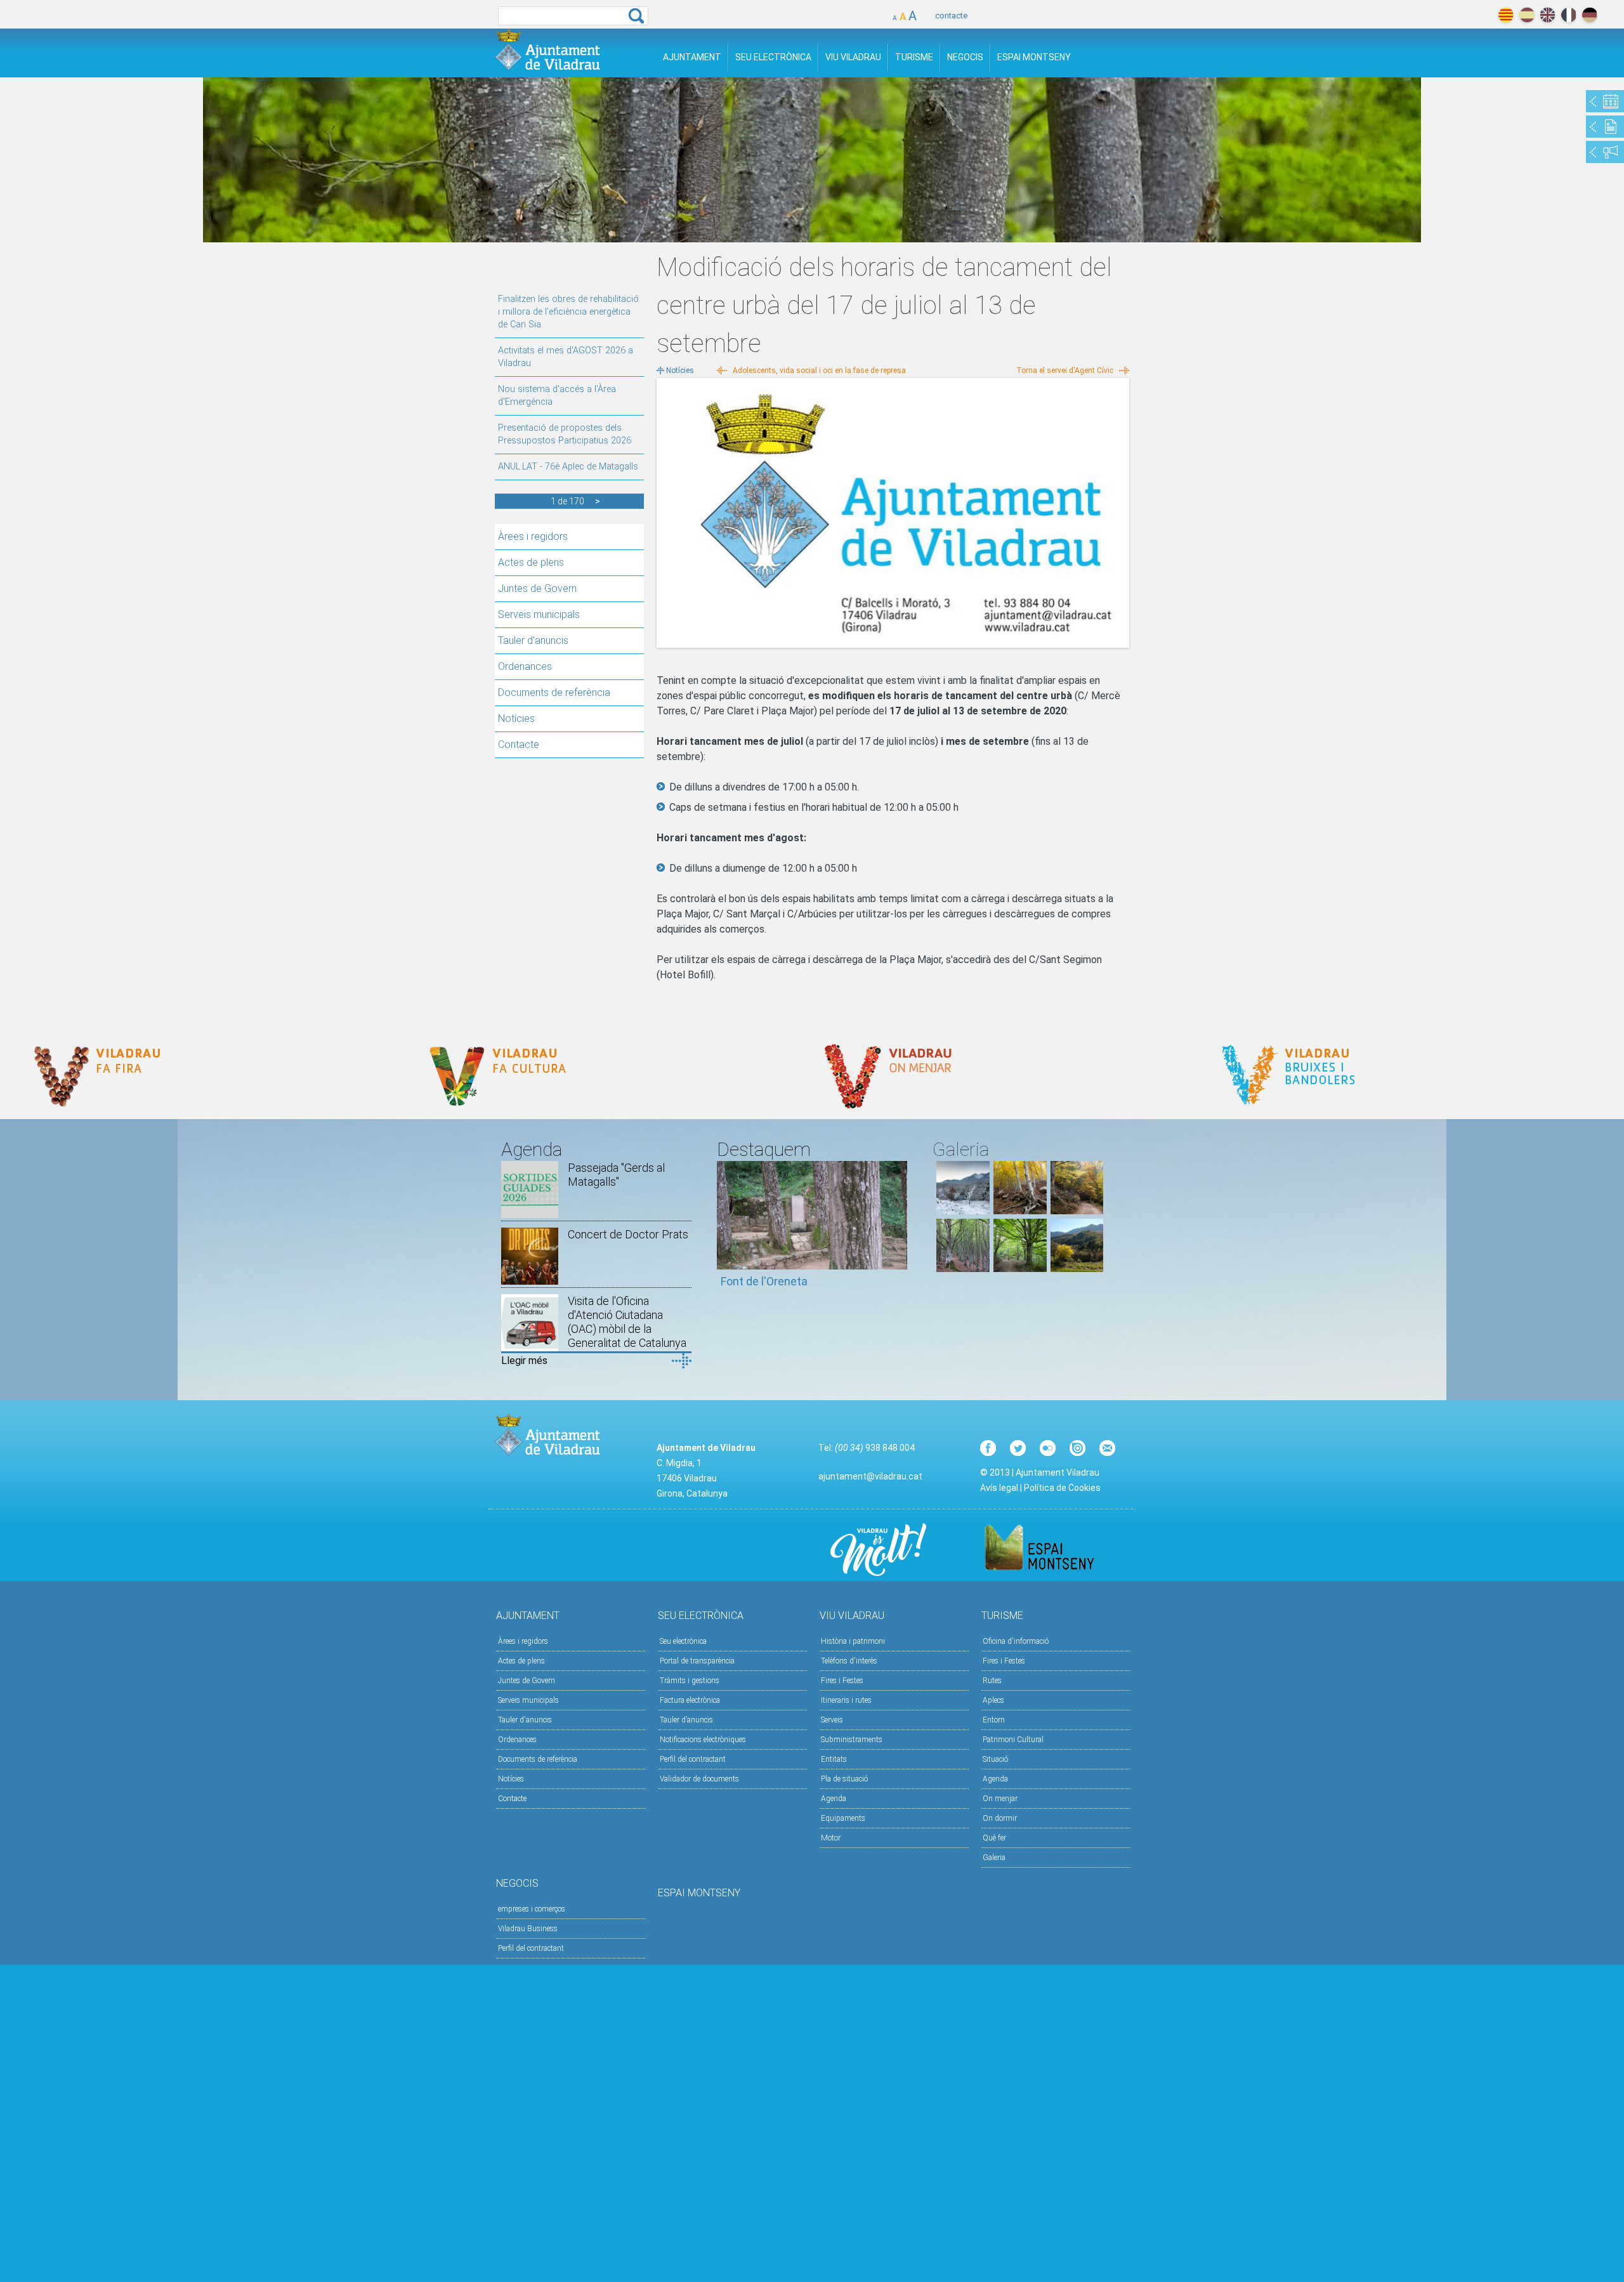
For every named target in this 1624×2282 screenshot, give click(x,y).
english (1548, 15)
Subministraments (852, 1740)
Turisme (914, 57)
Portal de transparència (697, 1661)
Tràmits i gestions (690, 1681)
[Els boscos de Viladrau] (1020, 1211)
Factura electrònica (690, 1700)
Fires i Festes (842, 1681)
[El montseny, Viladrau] (963, 1211)
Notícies (516, 718)
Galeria (994, 1858)
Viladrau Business (528, 1929)
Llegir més (524, 1361)
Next (898, 1231)
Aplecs (993, 1700)
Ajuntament (692, 57)
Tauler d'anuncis (533, 640)
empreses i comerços (532, 1909)
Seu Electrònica (773, 57)
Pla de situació (844, 1779)
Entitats (834, 1759)
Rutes (992, 1681)
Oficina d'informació (1016, 1641)
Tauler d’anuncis (686, 1720)
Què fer (994, 1838)
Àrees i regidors (533, 536)
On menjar (1000, 1799)
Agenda (834, 1799)
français (1568, 15)
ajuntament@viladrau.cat (870, 1476)
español (1527, 15)
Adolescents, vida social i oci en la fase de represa (819, 370)
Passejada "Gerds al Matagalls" (616, 1175)
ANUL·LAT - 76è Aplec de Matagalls (568, 467)
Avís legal (999, 1488)
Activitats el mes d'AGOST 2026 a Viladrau (566, 357)
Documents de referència (554, 692)
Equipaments (843, 1818)
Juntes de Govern (537, 588)
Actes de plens (531, 562)
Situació (995, 1759)
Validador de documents (699, 1779)
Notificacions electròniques (703, 1740)
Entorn (994, 1720)
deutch (1589, 15)
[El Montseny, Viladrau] (1077, 1269)
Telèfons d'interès (849, 1661)
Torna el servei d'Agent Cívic (1065, 370)
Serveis (832, 1720)
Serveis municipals (539, 614)
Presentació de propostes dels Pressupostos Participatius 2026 (565, 434)
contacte (951, 16)
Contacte (519, 744)
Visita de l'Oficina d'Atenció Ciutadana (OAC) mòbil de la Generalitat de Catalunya (627, 1322)
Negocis (965, 57)
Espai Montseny (1034, 57)
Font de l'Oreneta (764, 1281)
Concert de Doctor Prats (628, 1234)
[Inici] (547, 50)
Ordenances (525, 666)
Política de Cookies (1062, 1488)
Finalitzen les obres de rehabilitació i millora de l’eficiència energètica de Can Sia (568, 312)
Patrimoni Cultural (1013, 1740)
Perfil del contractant (693, 1759)
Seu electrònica (683, 1641)
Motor (831, 1838)
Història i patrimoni (853, 1641)
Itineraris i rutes (846, 1700)
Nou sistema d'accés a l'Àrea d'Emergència (557, 396)
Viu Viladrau (853, 57)
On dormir (1000, 1818)
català (1506, 15)
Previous (726, 1231)
